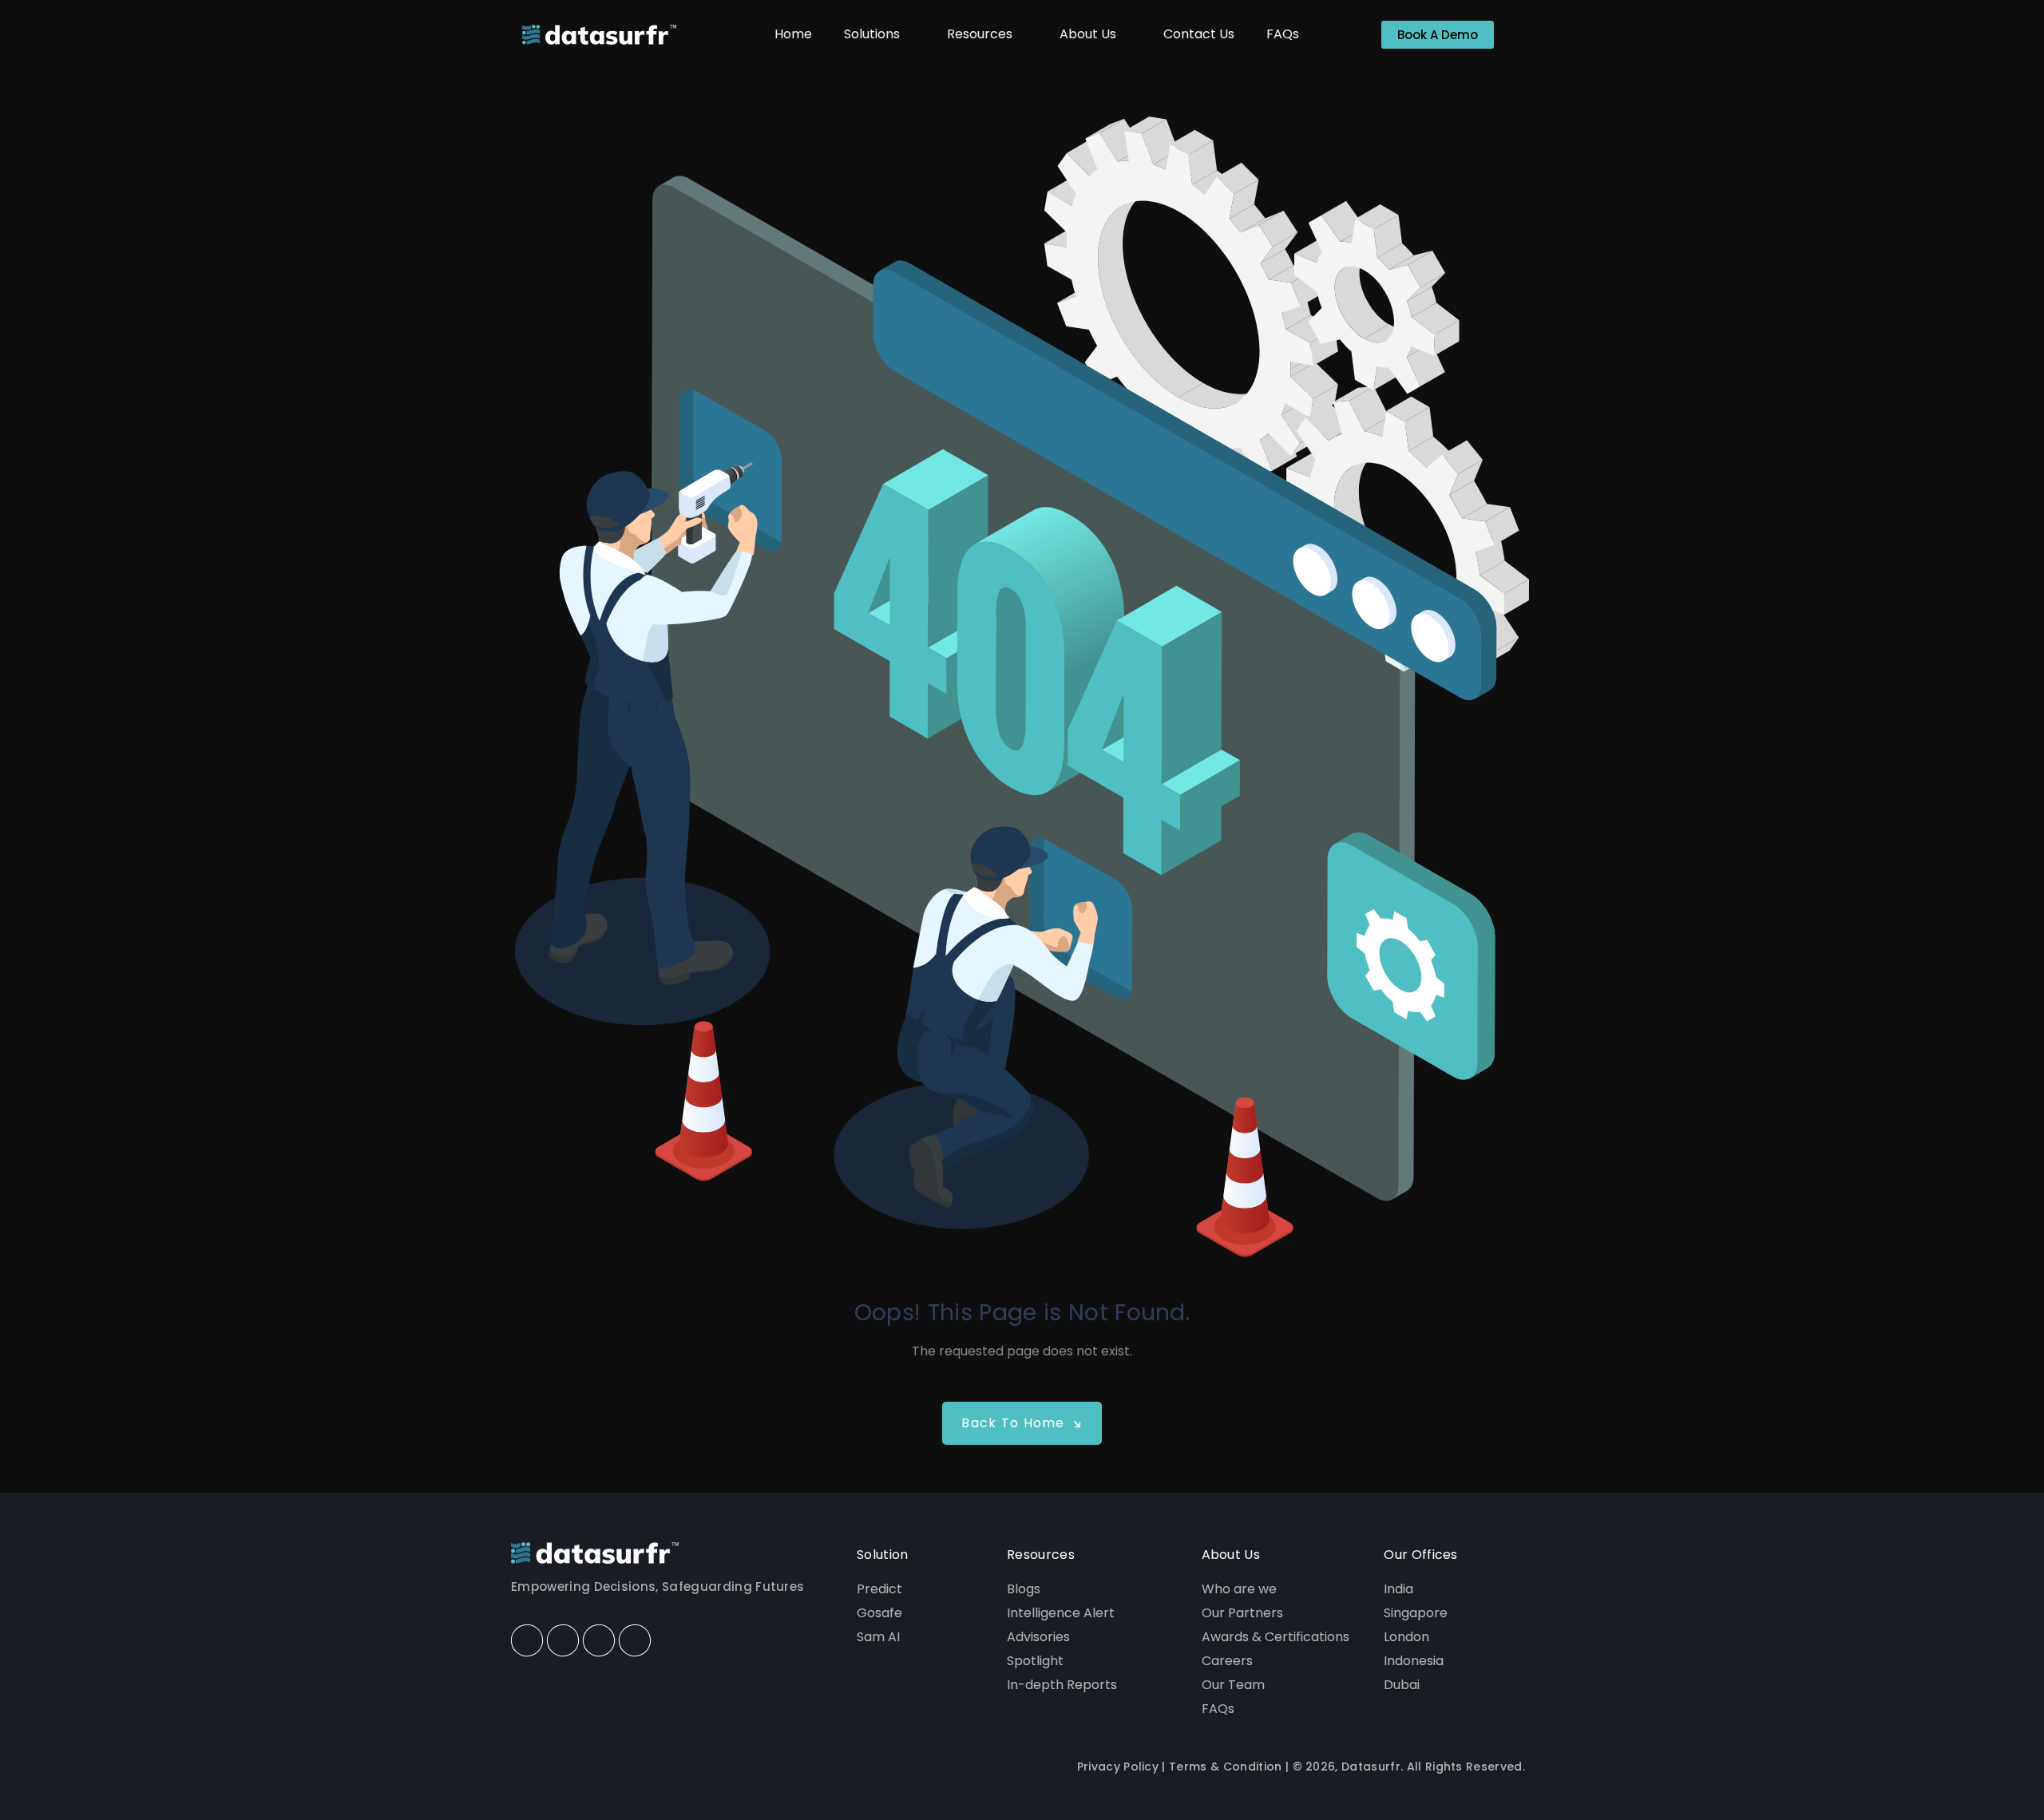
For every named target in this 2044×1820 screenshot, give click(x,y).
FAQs (1283, 34)
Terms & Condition (1225, 1767)
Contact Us (1199, 34)
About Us (1088, 34)
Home (793, 34)
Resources (980, 34)
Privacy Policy (1118, 1767)
